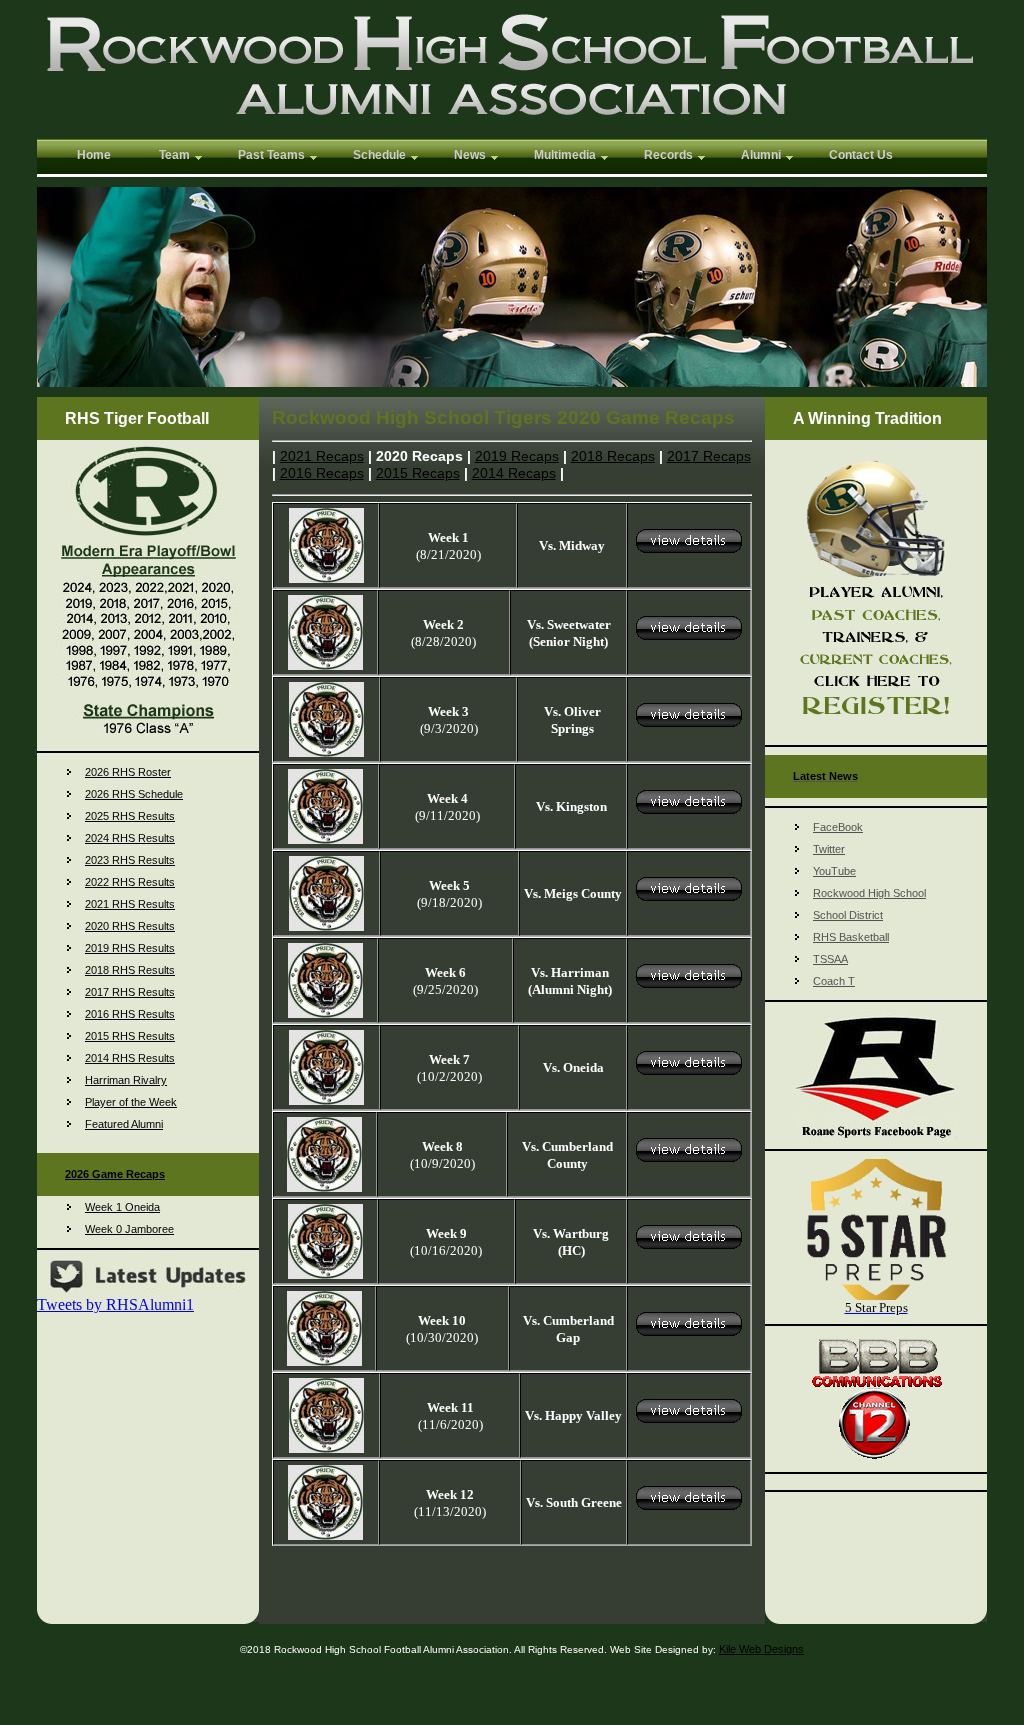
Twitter (829, 849)
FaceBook (838, 827)
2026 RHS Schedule (134, 794)
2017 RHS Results (130, 992)
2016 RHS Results (130, 1014)
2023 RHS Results (130, 860)
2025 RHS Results (130, 816)
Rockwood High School (869, 893)
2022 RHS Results (130, 882)
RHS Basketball (851, 937)
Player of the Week (131, 1102)
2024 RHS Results (130, 838)
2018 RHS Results (130, 970)
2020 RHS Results (130, 926)
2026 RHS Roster (128, 772)
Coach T (834, 981)
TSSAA (830, 959)
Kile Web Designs (761, 1649)
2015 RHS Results (130, 1036)
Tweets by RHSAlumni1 (115, 1304)
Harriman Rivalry (126, 1080)
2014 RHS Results (130, 1058)
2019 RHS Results (130, 948)
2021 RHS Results (130, 904)
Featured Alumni (124, 1124)
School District (848, 915)
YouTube (834, 871)
